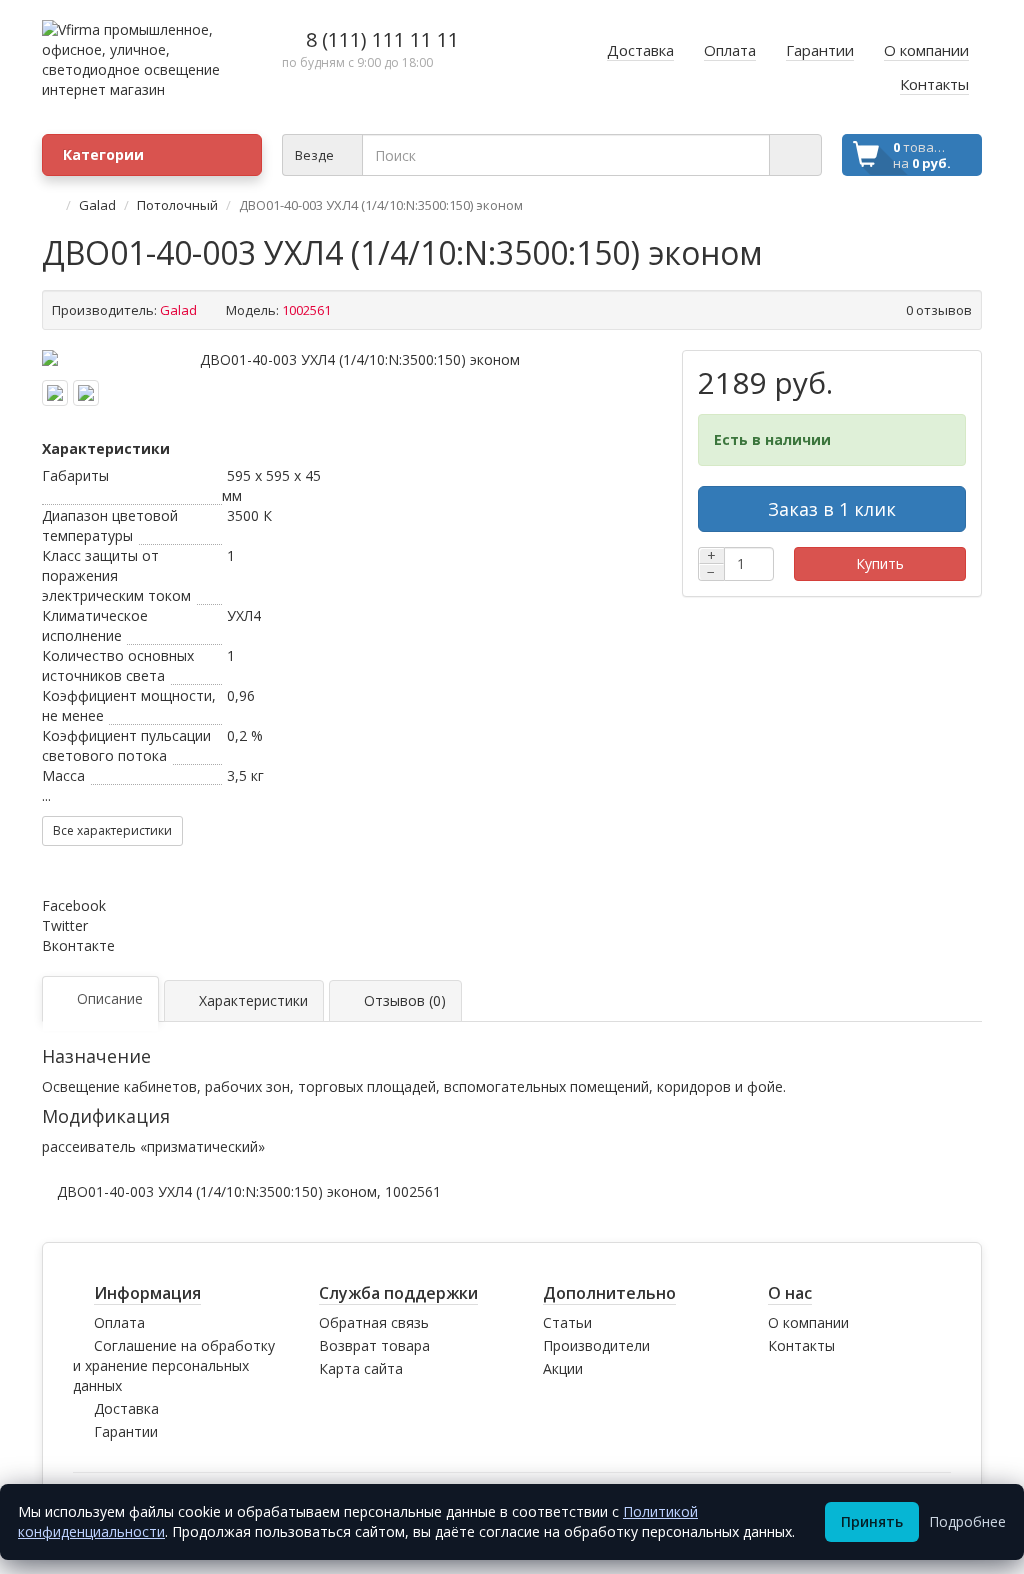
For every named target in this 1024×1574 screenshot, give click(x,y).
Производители (596, 1345)
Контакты (801, 1345)
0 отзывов (939, 310)
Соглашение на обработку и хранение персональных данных (174, 1365)
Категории (103, 154)
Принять (872, 1521)
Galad (97, 205)
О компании (808, 1322)
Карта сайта (361, 1368)
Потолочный (177, 205)
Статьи (567, 1322)
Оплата (119, 1322)
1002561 (413, 1191)
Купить (880, 563)
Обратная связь (374, 1322)
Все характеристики (112, 830)
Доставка (126, 1408)
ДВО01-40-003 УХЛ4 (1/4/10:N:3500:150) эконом (217, 1191)
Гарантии (126, 1431)
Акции (563, 1368)
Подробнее (967, 1521)
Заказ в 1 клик (832, 509)
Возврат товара (374, 1345)
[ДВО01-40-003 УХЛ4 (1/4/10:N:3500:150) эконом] (352, 360)
